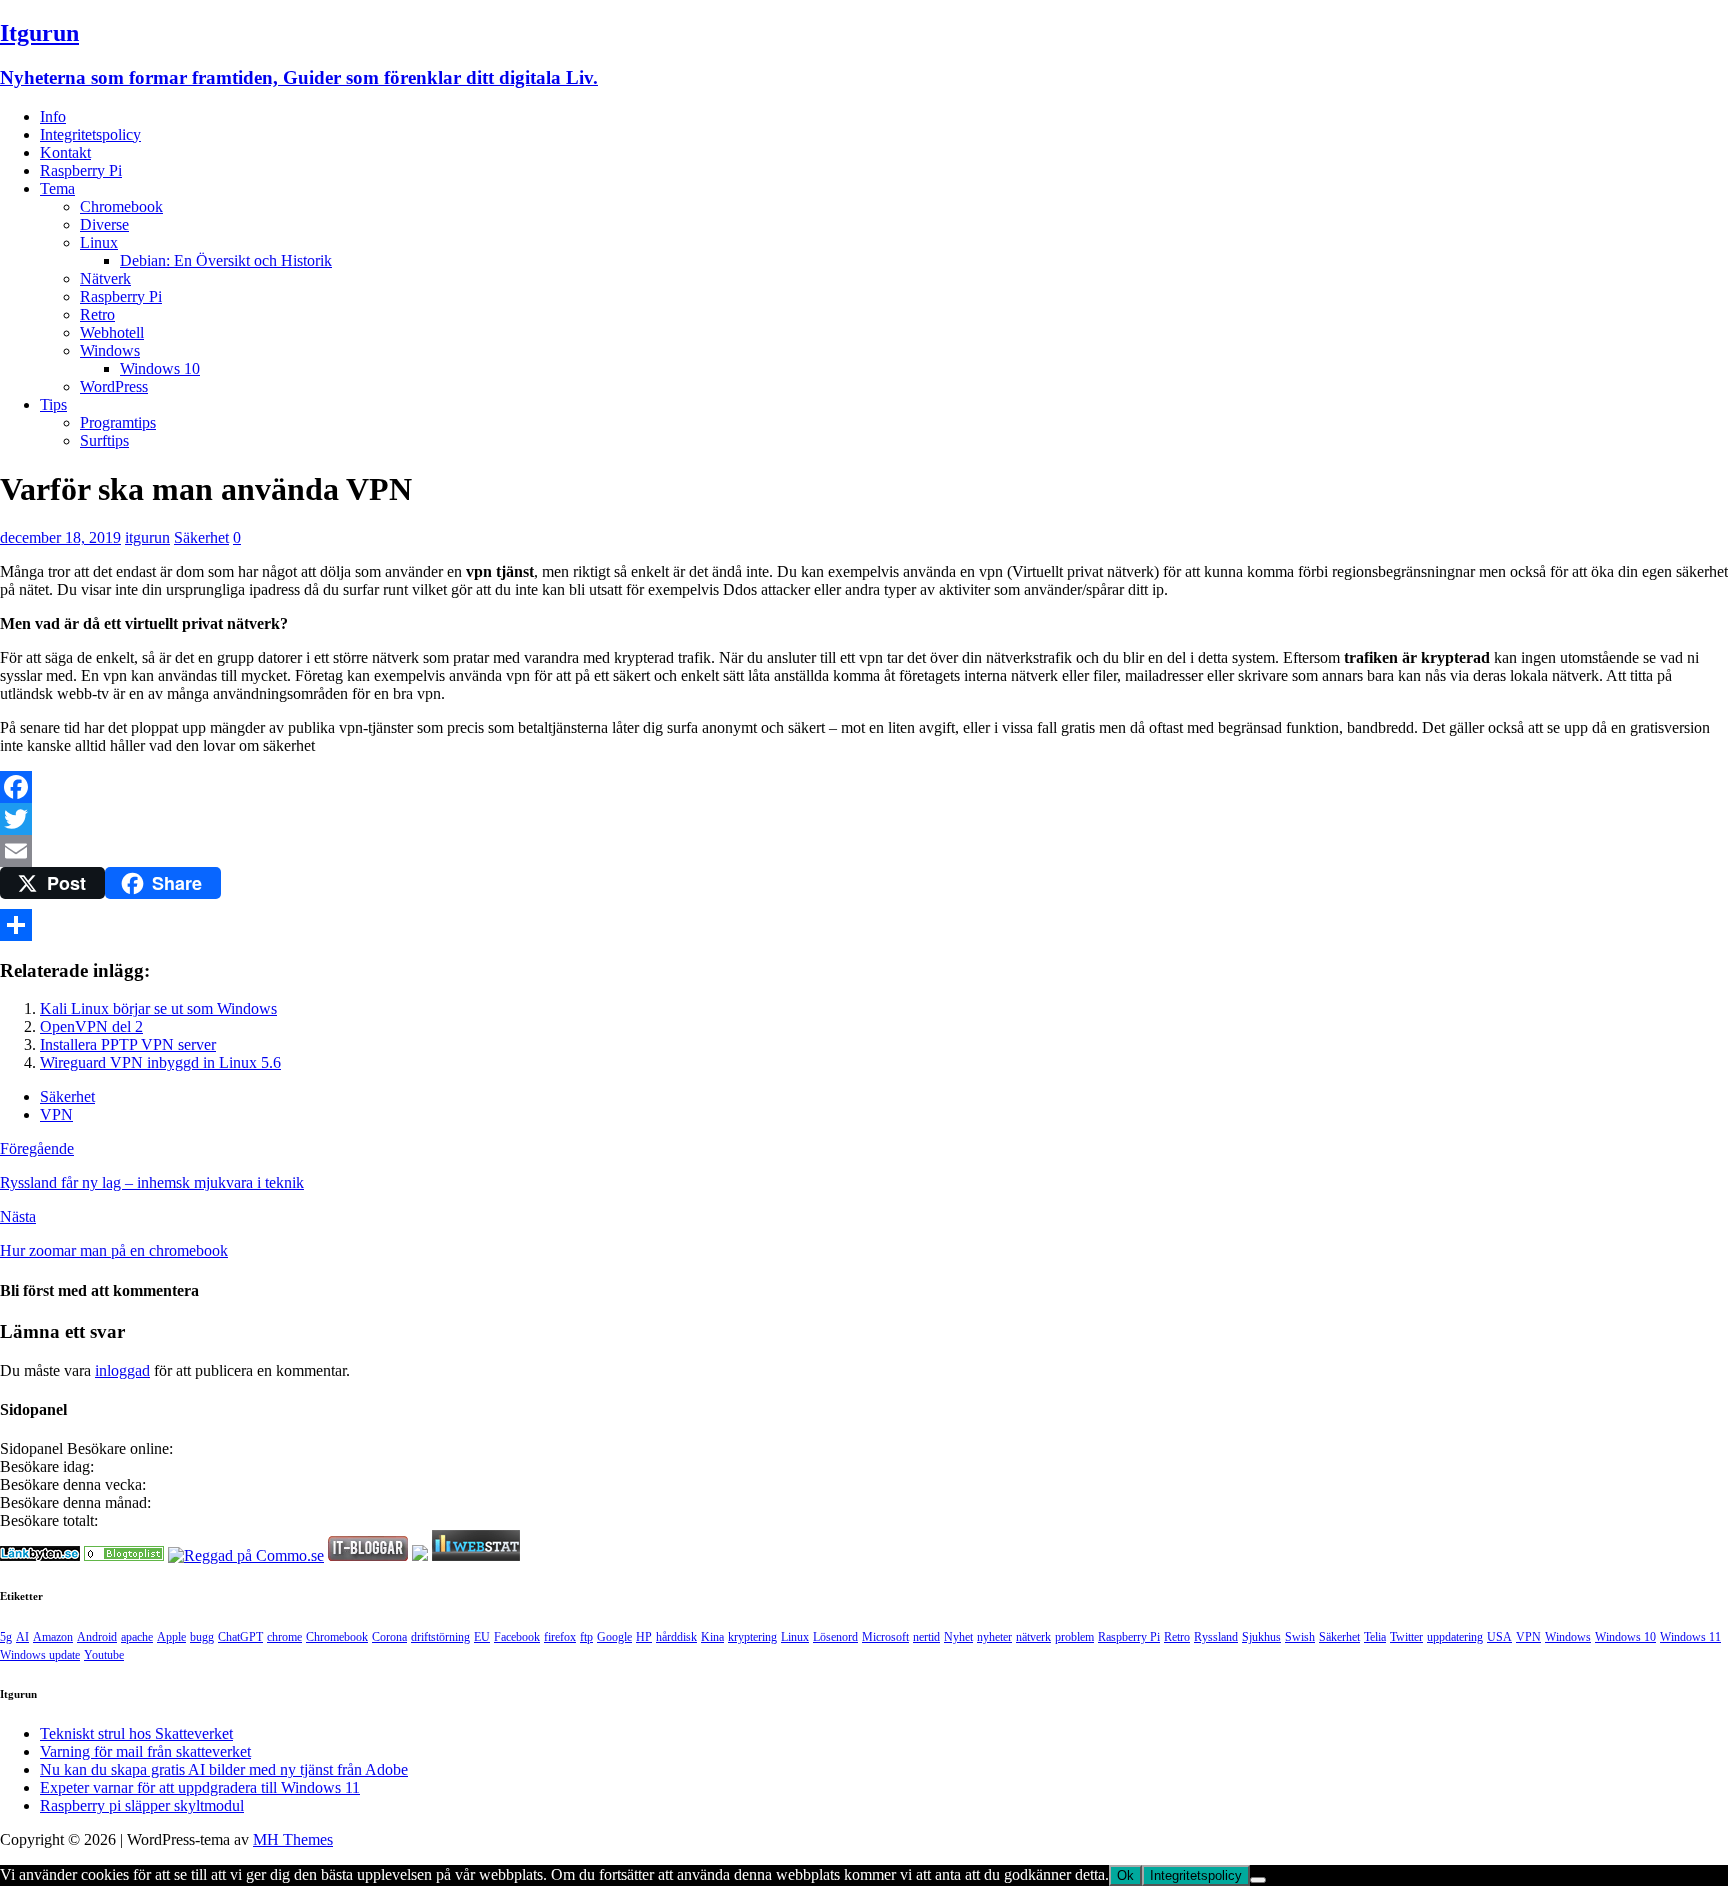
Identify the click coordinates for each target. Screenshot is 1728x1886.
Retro (97, 314)
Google (614, 1637)
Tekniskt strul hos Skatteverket (136, 1733)
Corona (389, 1637)
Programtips (118, 422)
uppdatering (1455, 1637)
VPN (56, 1114)
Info (53, 116)
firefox (560, 1637)
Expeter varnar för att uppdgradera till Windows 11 (200, 1787)
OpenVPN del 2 (91, 1026)
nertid (926, 1637)
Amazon (53, 1637)
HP (644, 1637)
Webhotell (112, 332)
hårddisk (676, 1637)
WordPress (114, 386)
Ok (1125, 1875)
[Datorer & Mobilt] (124, 1555)
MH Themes (293, 1839)
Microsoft (885, 1637)
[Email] (864, 851)
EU (482, 1637)
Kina (712, 1637)
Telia (1375, 1637)
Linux (99, 242)
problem (1074, 1637)
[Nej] (1258, 1880)
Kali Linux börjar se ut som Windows (158, 1008)
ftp (586, 1637)
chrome (284, 1637)
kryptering (752, 1637)
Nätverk (105, 278)
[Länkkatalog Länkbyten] (40, 1555)
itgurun (147, 537)
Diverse (104, 224)
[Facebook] (864, 787)
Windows (110, 350)
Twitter (1406, 1637)
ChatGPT (240, 1637)
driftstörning (440, 1637)
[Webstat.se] (476, 1555)
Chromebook (121, 206)
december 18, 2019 (60, 537)
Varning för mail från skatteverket (145, 1751)
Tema (57, 188)
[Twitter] (864, 819)
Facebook (517, 1637)
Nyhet (958, 1637)
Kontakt (65, 152)
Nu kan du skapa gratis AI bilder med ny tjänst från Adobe (224, 1769)
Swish (1300, 1637)
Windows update (40, 1655)
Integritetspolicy (90, 134)
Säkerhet (201, 537)
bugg (202, 1637)
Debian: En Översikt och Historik (226, 260)
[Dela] (864, 925)
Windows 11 (1690, 1637)
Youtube (104, 1655)
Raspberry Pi (81, 170)
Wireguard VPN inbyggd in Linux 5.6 (160, 1062)
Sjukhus (1261, 1637)
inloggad (122, 1370)
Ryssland (1216, 1637)
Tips (53, 404)
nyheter (994, 1637)
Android (97, 1637)
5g (6, 1637)
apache (137, 1637)
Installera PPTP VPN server (128, 1044)
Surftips (104, 440)
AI (22, 1637)
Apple (171, 1637)
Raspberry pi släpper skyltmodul (142, 1805)
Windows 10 (160, 368)
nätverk (1033, 1637)
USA (1499, 1637)
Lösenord (835, 1637)
